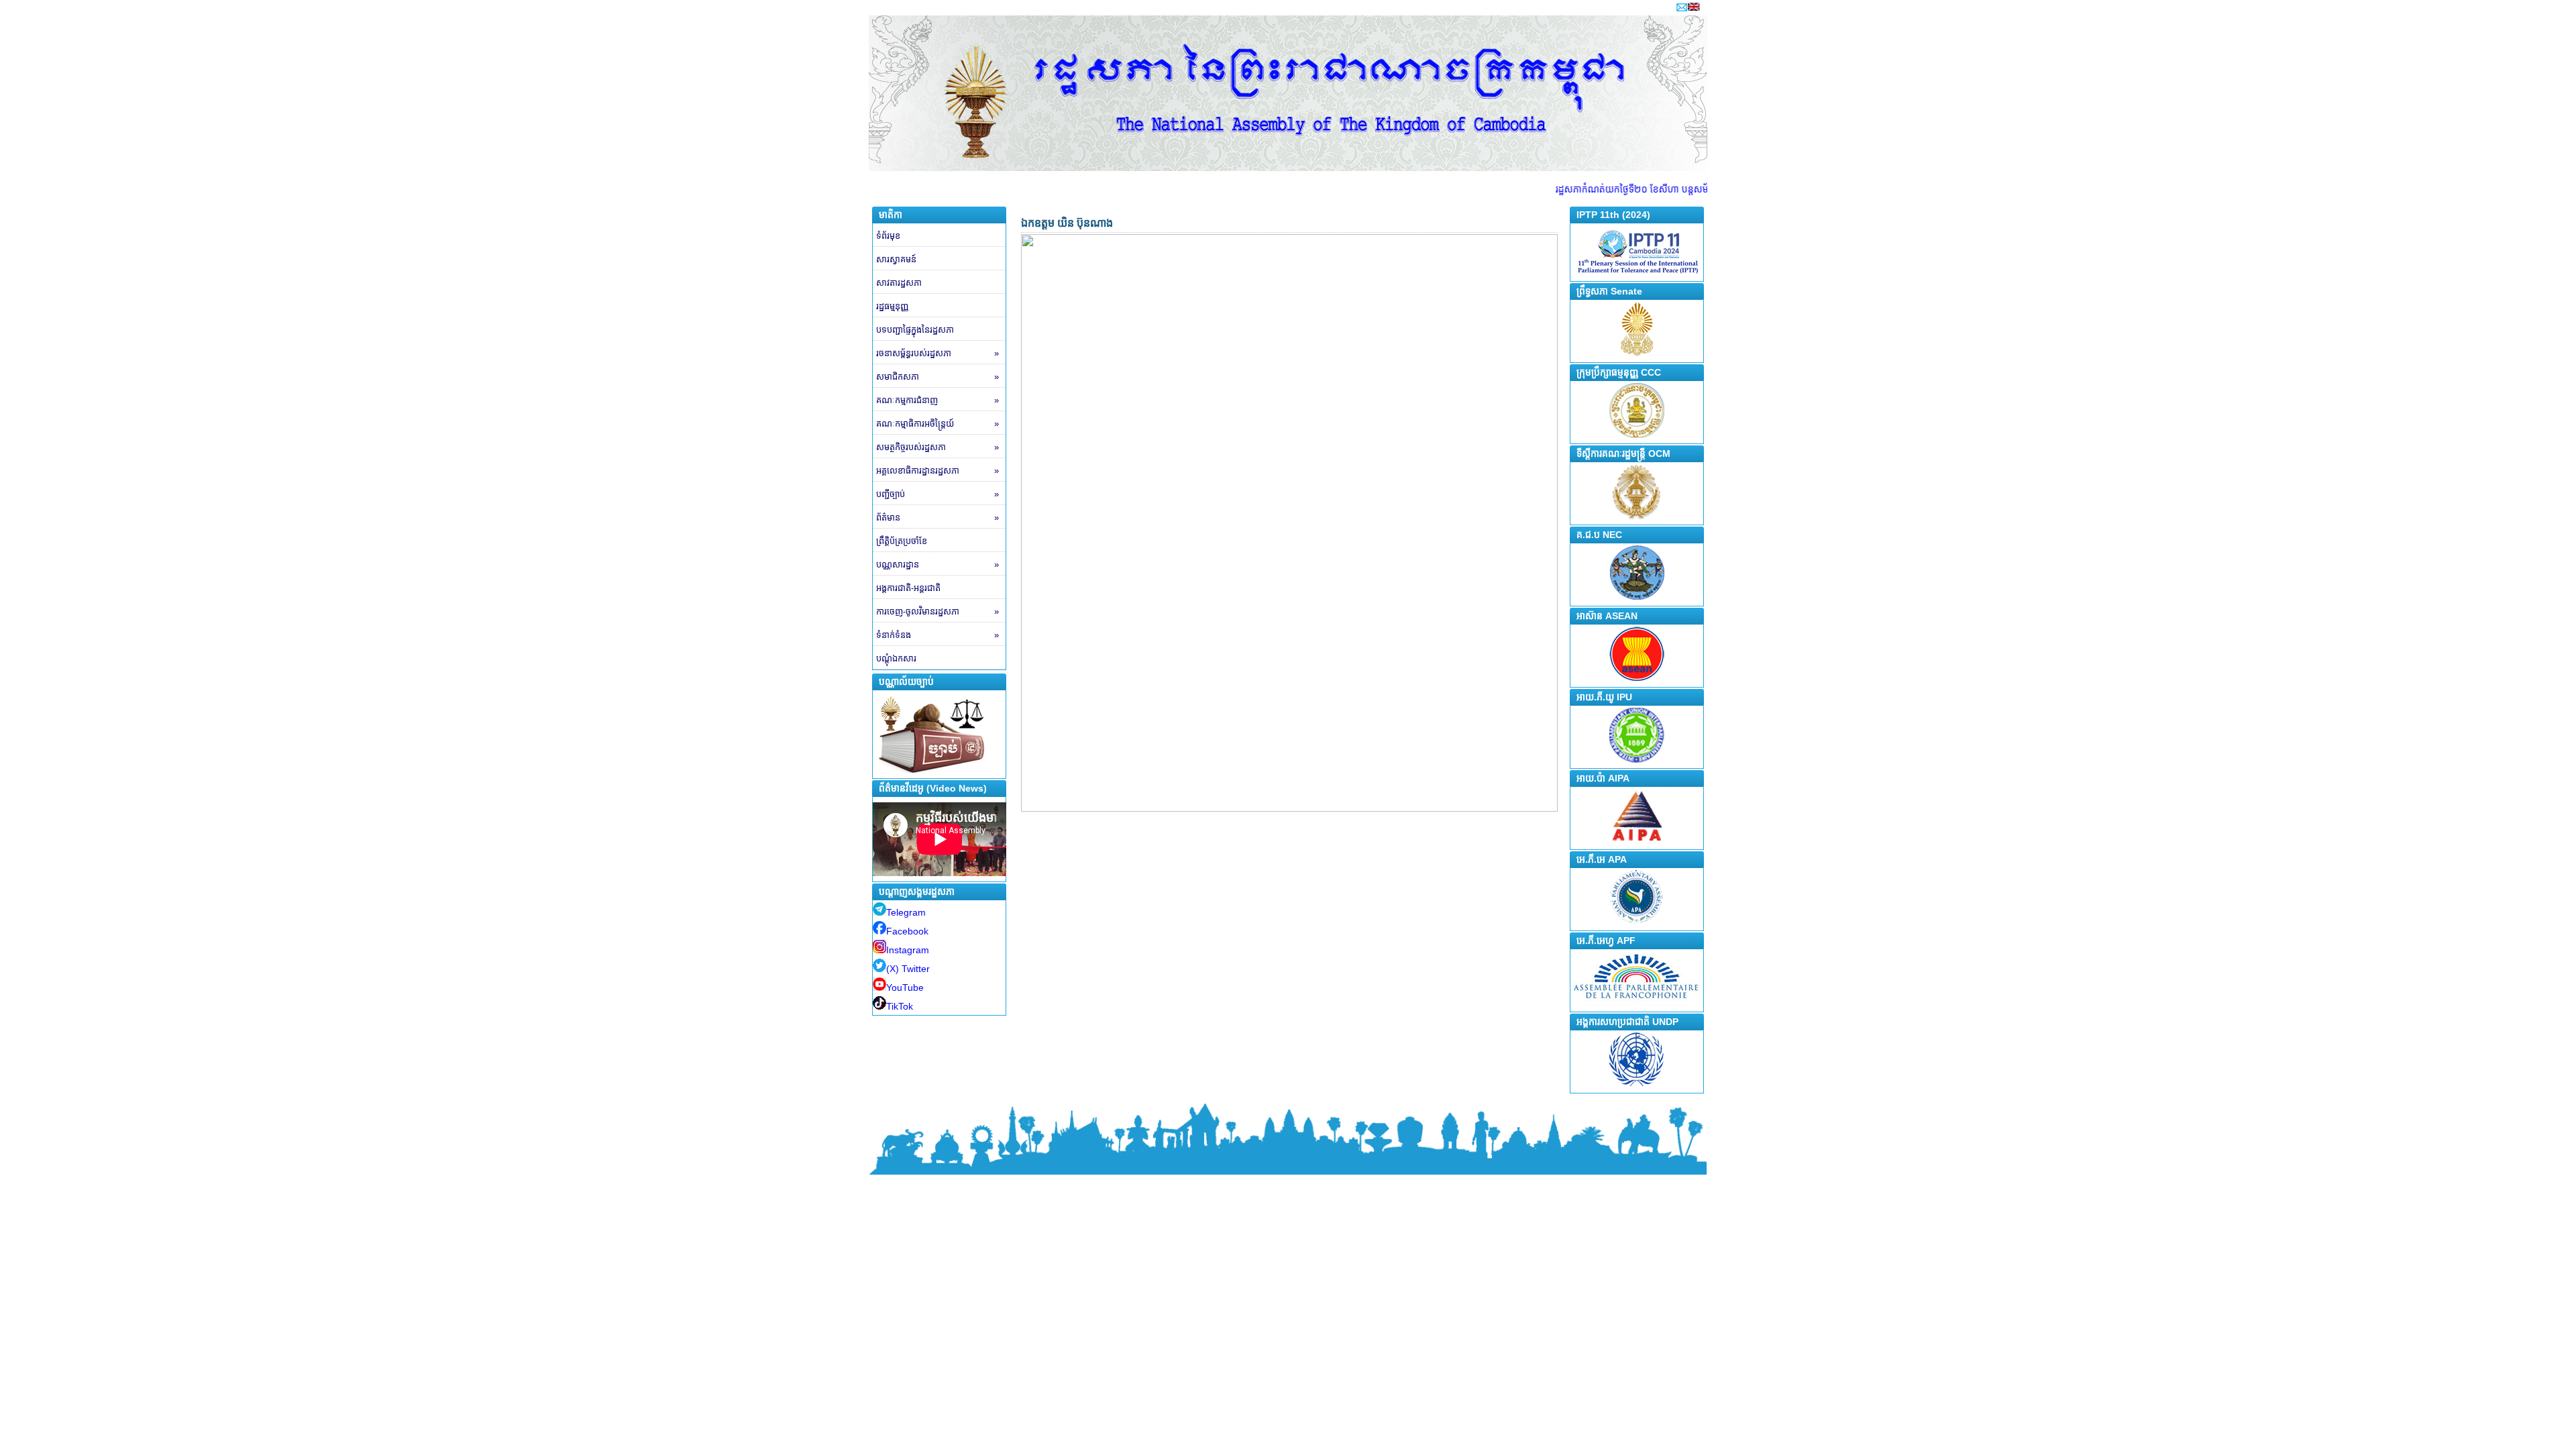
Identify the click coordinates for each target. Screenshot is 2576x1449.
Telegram (906, 912)
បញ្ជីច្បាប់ (937, 494)
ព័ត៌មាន (937, 518)
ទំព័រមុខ (888, 236)
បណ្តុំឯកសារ (896, 658)
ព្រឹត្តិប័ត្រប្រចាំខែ (902, 541)
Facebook (907, 931)
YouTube (905, 987)
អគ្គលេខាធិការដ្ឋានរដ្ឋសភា (937, 471)
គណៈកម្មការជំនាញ (937, 400)
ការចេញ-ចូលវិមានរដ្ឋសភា (937, 611)
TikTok (900, 1006)
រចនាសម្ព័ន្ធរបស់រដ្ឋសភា (937, 353)
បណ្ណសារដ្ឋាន (937, 565)
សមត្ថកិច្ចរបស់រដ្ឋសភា (937, 447)
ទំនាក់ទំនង (937, 635)
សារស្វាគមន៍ (896, 259)
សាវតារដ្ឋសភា (899, 283)
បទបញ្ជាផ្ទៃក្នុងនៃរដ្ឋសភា (915, 330)
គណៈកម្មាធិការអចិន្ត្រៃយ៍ (937, 424)
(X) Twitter (908, 969)
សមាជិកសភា (937, 377)
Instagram (908, 950)
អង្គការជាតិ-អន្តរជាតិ (908, 588)
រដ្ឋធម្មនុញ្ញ (892, 306)
